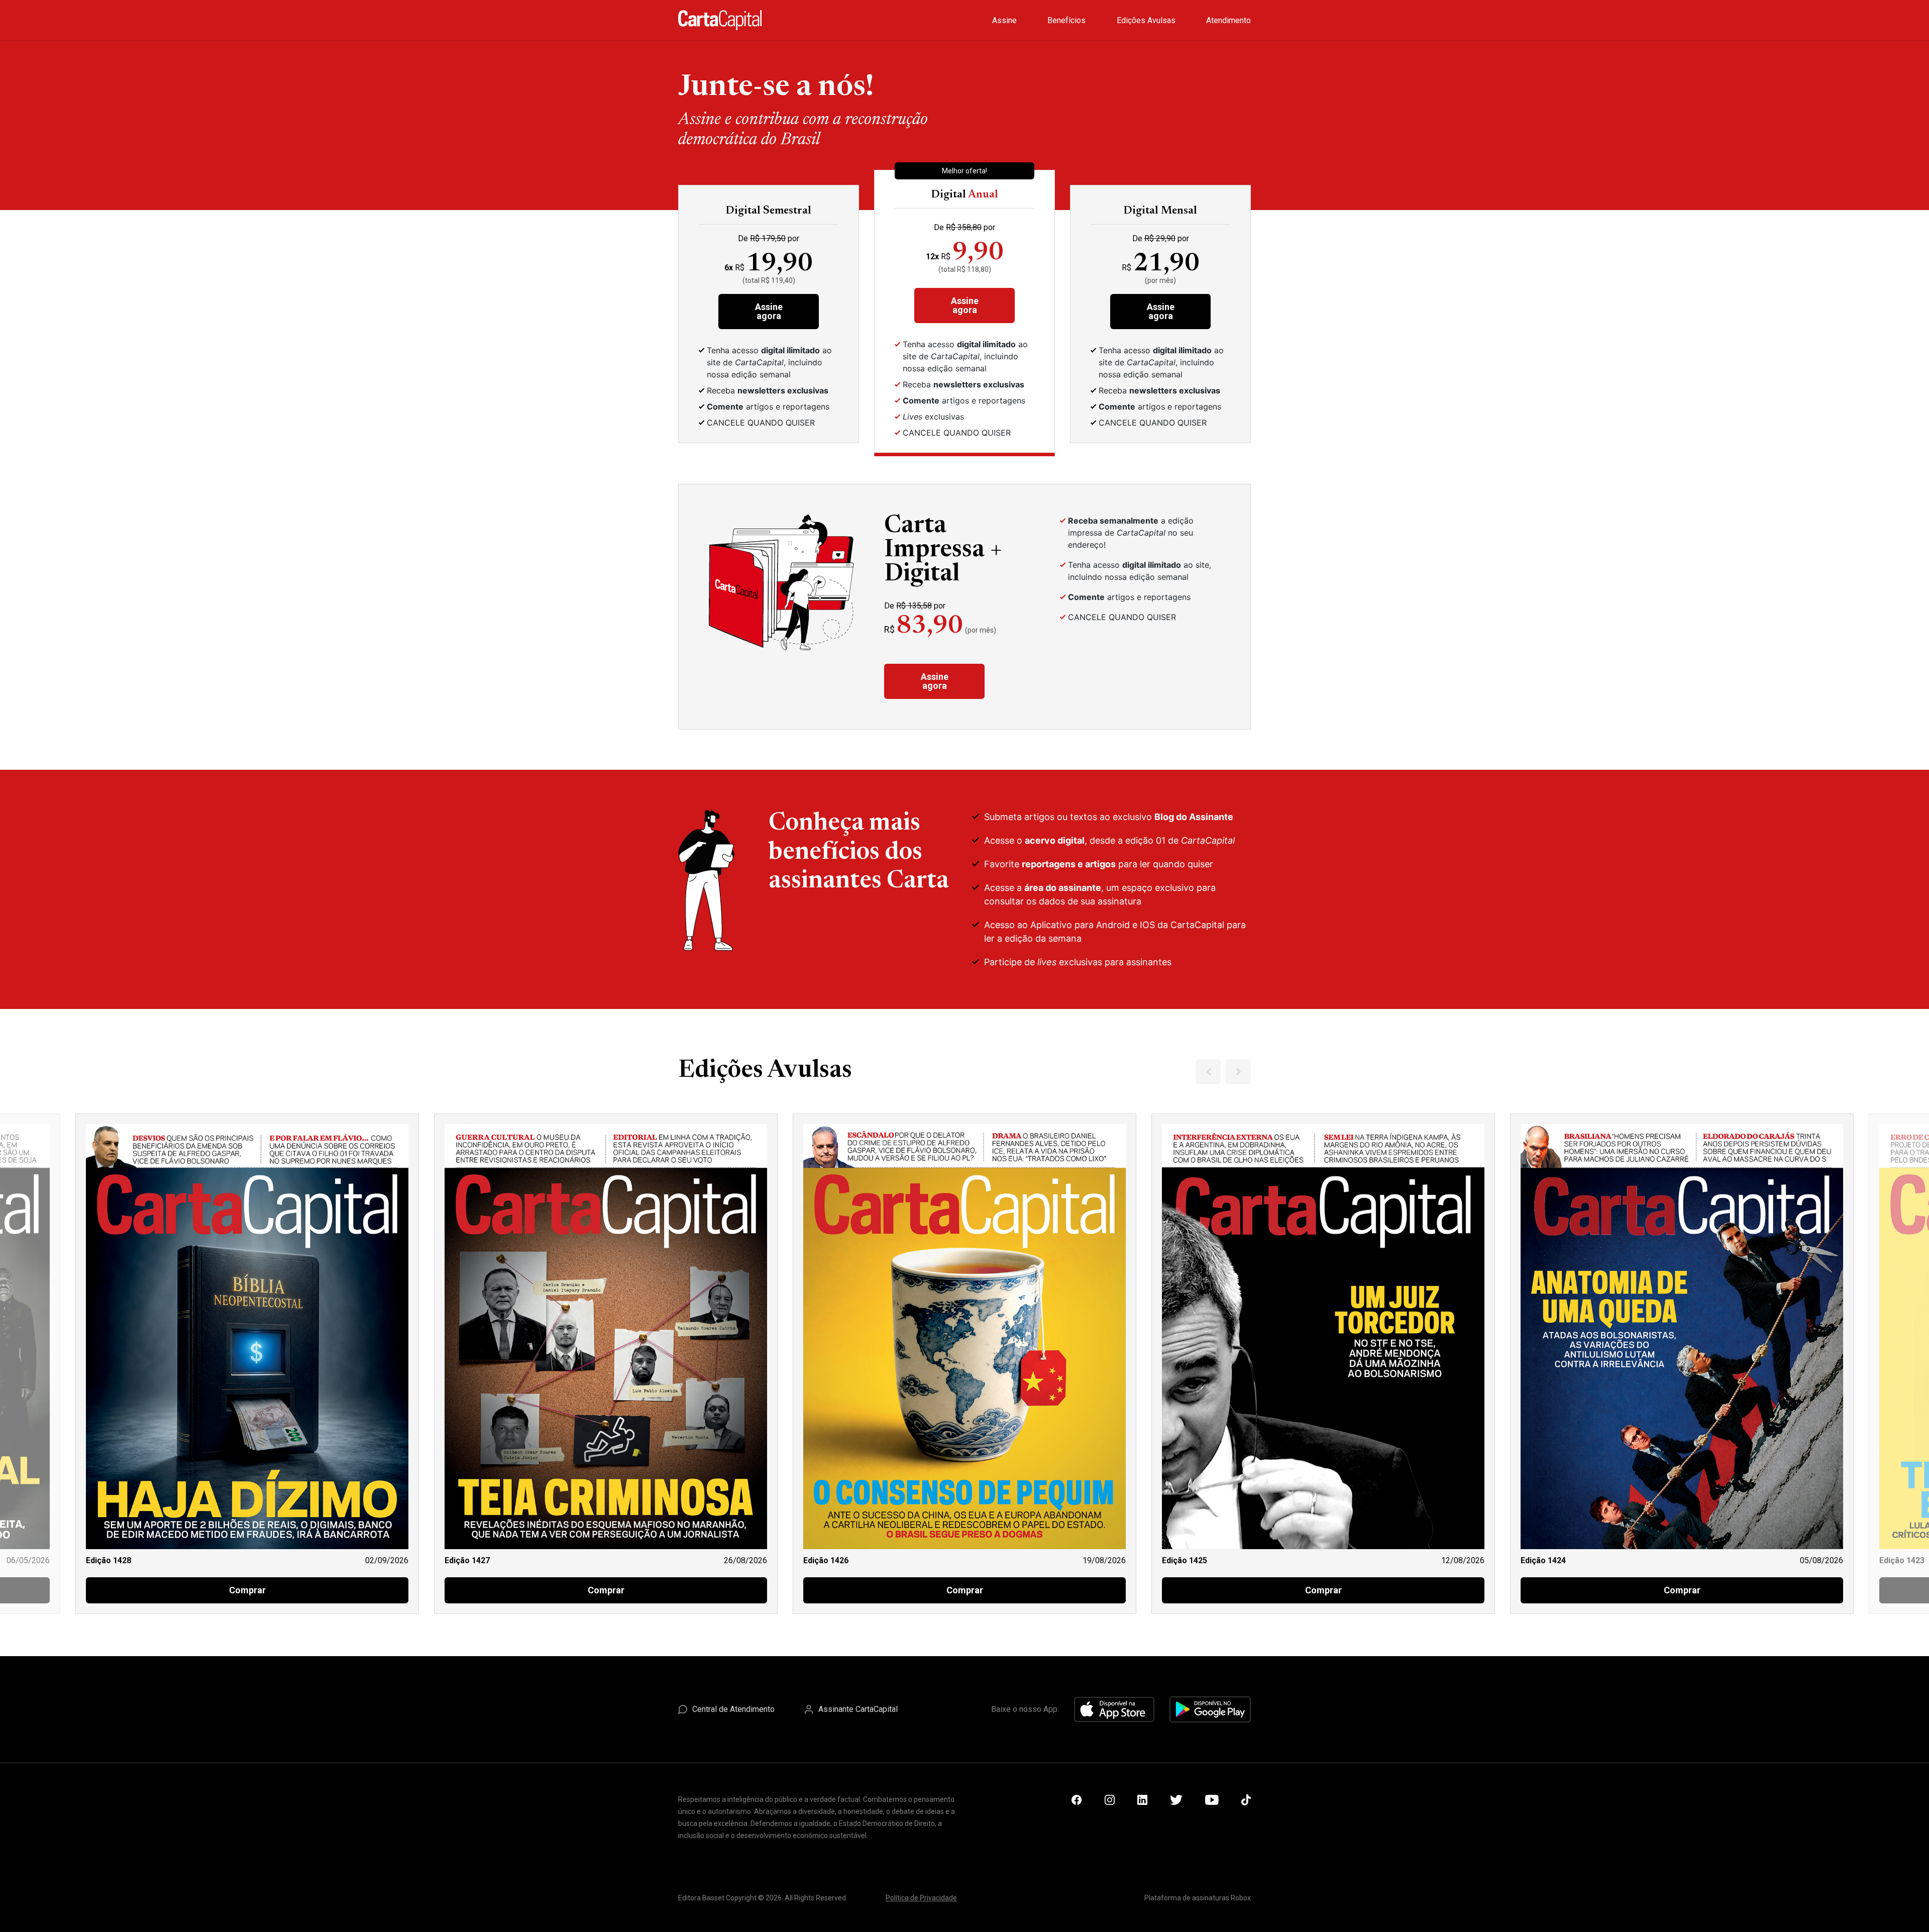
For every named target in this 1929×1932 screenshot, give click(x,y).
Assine (1004, 20)
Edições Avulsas (1146, 20)
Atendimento (1228, 20)
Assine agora (769, 311)
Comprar (247, 1590)
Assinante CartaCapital (858, 1709)
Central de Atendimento (733, 1709)
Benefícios (1066, 20)
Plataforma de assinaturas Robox (1198, 1898)
